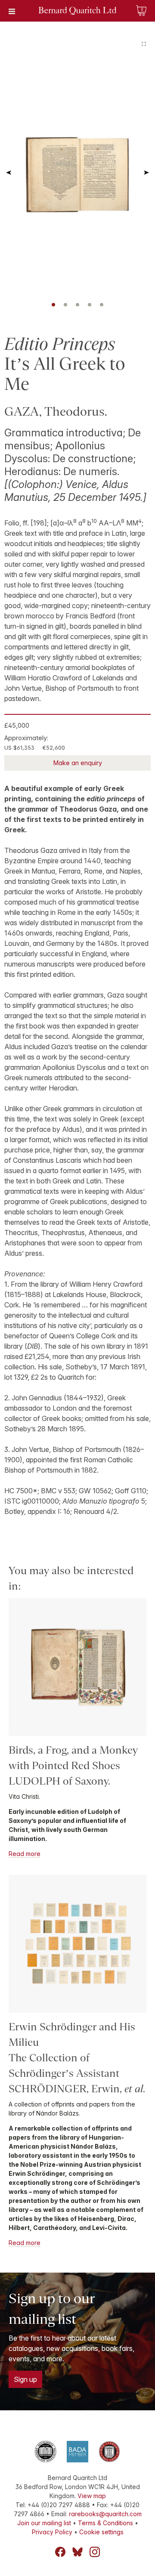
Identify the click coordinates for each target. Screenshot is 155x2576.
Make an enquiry (78, 763)
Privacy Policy (52, 2532)
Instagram (95, 2552)
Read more (25, 1854)
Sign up (25, 2379)
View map (92, 2496)
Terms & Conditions (105, 2523)
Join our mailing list (44, 2523)
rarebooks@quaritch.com (105, 2514)
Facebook (60, 2552)
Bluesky (77, 2552)
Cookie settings (101, 2532)
